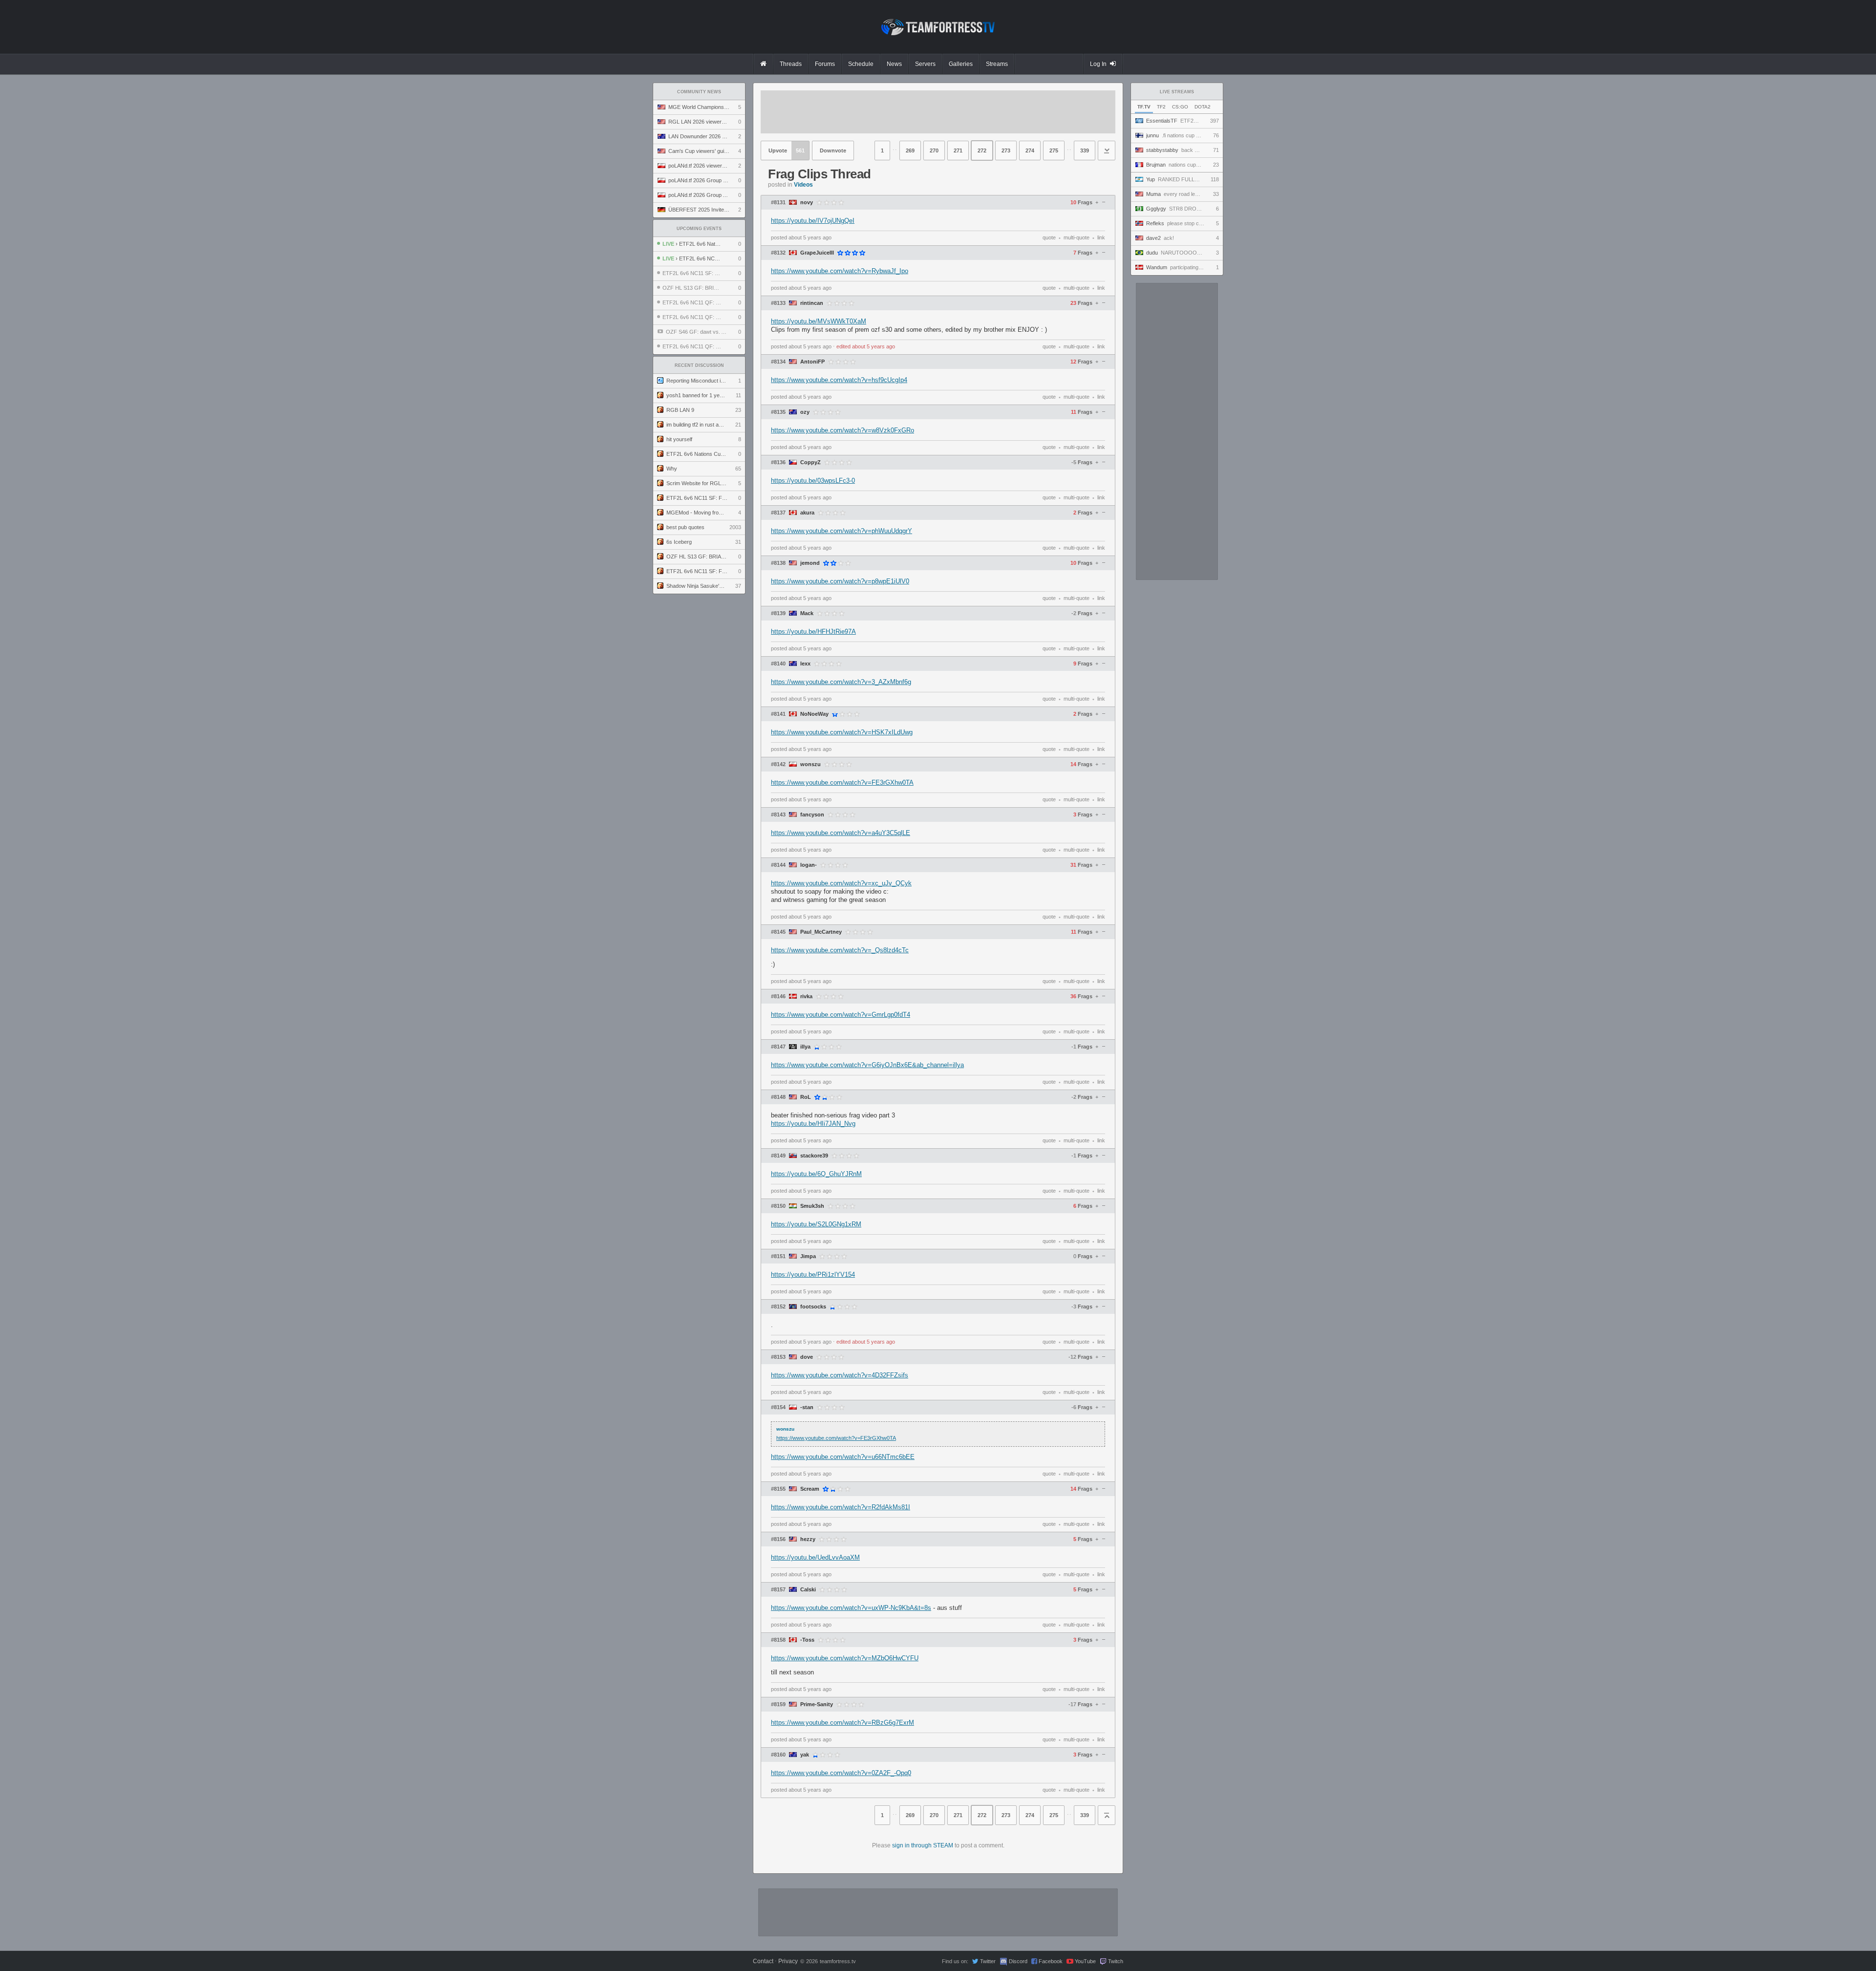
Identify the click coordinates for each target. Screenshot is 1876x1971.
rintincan (812, 303)
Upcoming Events (699, 229)
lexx (805, 664)
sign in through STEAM (923, 1845)
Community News (699, 92)
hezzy (808, 1539)
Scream (810, 1489)
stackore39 (814, 1156)
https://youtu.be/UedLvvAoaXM (815, 1557)
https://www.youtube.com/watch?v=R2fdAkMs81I (841, 1507)
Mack (807, 613)
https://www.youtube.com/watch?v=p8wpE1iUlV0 (840, 581)
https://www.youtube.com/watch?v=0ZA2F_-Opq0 (841, 1773)
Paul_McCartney (821, 932)
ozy (805, 412)
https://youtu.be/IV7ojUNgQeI (813, 221)
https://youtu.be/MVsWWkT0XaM (819, 321)
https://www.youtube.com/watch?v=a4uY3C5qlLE (841, 833)
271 (958, 150)
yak (805, 1755)
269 (910, 150)
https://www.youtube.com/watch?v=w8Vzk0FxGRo (842, 430)
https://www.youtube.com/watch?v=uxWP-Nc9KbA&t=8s (851, 1608)
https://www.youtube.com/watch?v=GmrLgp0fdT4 (841, 1015)
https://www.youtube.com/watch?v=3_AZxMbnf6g (841, 682)
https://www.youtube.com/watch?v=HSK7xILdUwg (842, 732)
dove (807, 1357)
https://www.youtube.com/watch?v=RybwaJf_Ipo (840, 271)
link (1101, 237)
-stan (807, 1407)
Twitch (1116, 1961)
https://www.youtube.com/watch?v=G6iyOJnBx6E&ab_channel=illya (867, 1065)
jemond (810, 563)
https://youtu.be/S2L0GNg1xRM (816, 1224)
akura (807, 513)
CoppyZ (810, 462)
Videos (803, 185)
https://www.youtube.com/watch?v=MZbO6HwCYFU (845, 1658)
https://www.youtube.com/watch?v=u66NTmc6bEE (843, 1457)
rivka (806, 996)
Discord (1018, 1961)
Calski (808, 1590)
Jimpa (808, 1256)
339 (1085, 150)
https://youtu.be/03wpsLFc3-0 (813, 481)
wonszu (810, 764)
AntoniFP (812, 362)
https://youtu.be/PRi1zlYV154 (813, 1275)
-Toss (807, 1640)
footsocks (813, 1307)
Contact (763, 1961)
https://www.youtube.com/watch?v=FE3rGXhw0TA (842, 782)
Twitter (988, 1961)
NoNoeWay (814, 714)
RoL (806, 1097)
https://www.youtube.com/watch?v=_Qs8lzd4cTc (840, 950)
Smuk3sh (812, 1206)
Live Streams (1177, 92)
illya (805, 1047)
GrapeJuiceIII (817, 253)
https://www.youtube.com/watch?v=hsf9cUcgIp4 (839, 380)
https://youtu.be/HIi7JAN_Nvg (813, 1124)
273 (1006, 150)
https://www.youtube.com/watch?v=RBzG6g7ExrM (842, 1723)
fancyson (812, 815)
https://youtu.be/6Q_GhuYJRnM (816, 1174)
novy (807, 203)
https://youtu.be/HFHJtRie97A (813, 632)
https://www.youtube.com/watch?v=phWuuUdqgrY (842, 531)
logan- (809, 865)
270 (934, 150)
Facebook (1051, 1961)
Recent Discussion (699, 365)
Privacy (788, 1961)
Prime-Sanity (817, 1704)
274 (1030, 150)
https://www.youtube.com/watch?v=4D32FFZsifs (840, 1375)
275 (1054, 150)
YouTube (1085, 1961)
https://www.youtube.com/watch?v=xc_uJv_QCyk (841, 883)
